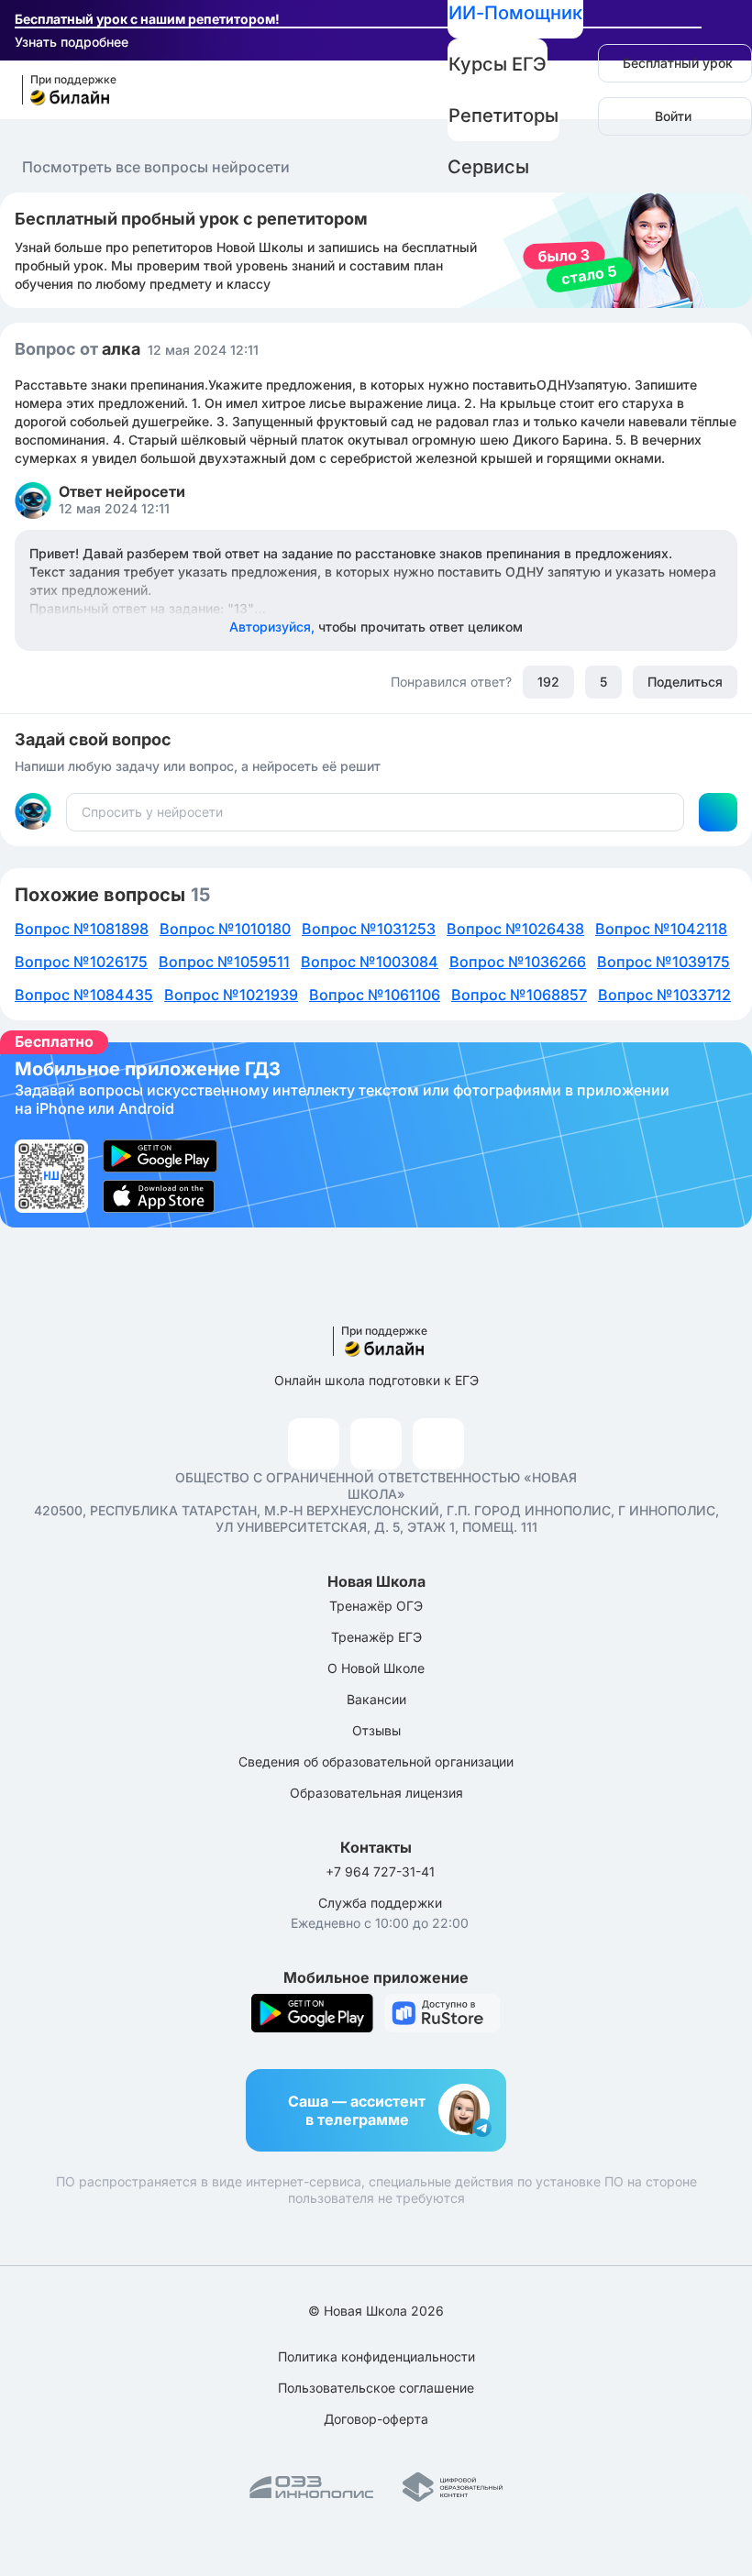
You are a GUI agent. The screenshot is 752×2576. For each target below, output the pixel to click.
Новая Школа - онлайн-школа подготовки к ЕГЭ (61, 90)
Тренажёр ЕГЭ (376, 1637)
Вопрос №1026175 (81, 962)
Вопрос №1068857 (519, 995)
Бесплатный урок (678, 63)
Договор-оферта (376, 2419)
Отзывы (376, 1730)
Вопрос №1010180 (225, 929)
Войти (673, 116)
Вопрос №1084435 (84, 995)
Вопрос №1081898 (82, 929)
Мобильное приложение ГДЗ (376, 1135)
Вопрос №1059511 (224, 962)
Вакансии (376, 1699)
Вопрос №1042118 (661, 929)
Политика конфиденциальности (376, 2356)
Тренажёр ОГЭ (376, 1606)
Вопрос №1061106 (375, 995)
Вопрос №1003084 (370, 962)
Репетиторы (503, 116)
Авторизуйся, (376, 627)
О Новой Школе (376, 1668)
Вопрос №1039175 (664, 962)
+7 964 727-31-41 (380, 1871)
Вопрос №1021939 (231, 995)
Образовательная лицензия (376, 1793)
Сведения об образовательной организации (376, 1761)
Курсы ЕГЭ (498, 64)
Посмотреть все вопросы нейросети (156, 167)
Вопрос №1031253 (369, 929)
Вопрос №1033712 (664, 995)
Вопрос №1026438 (515, 929)
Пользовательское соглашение (376, 2388)
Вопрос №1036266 (518, 962)
